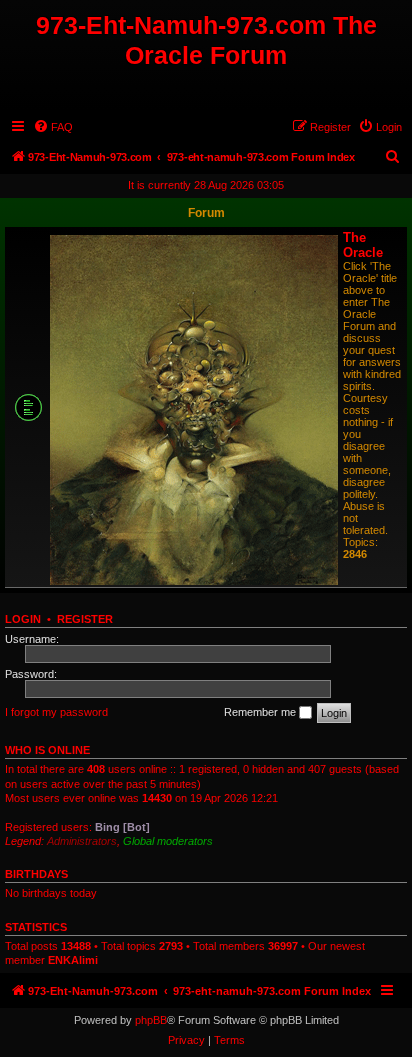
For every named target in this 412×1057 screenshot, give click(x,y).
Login (23, 619)
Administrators (82, 841)
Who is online (47, 750)
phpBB (151, 1020)
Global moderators (168, 841)
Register (85, 619)
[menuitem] (53, 127)
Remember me (261, 712)
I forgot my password (56, 712)
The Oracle (363, 245)
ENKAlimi (73, 960)
